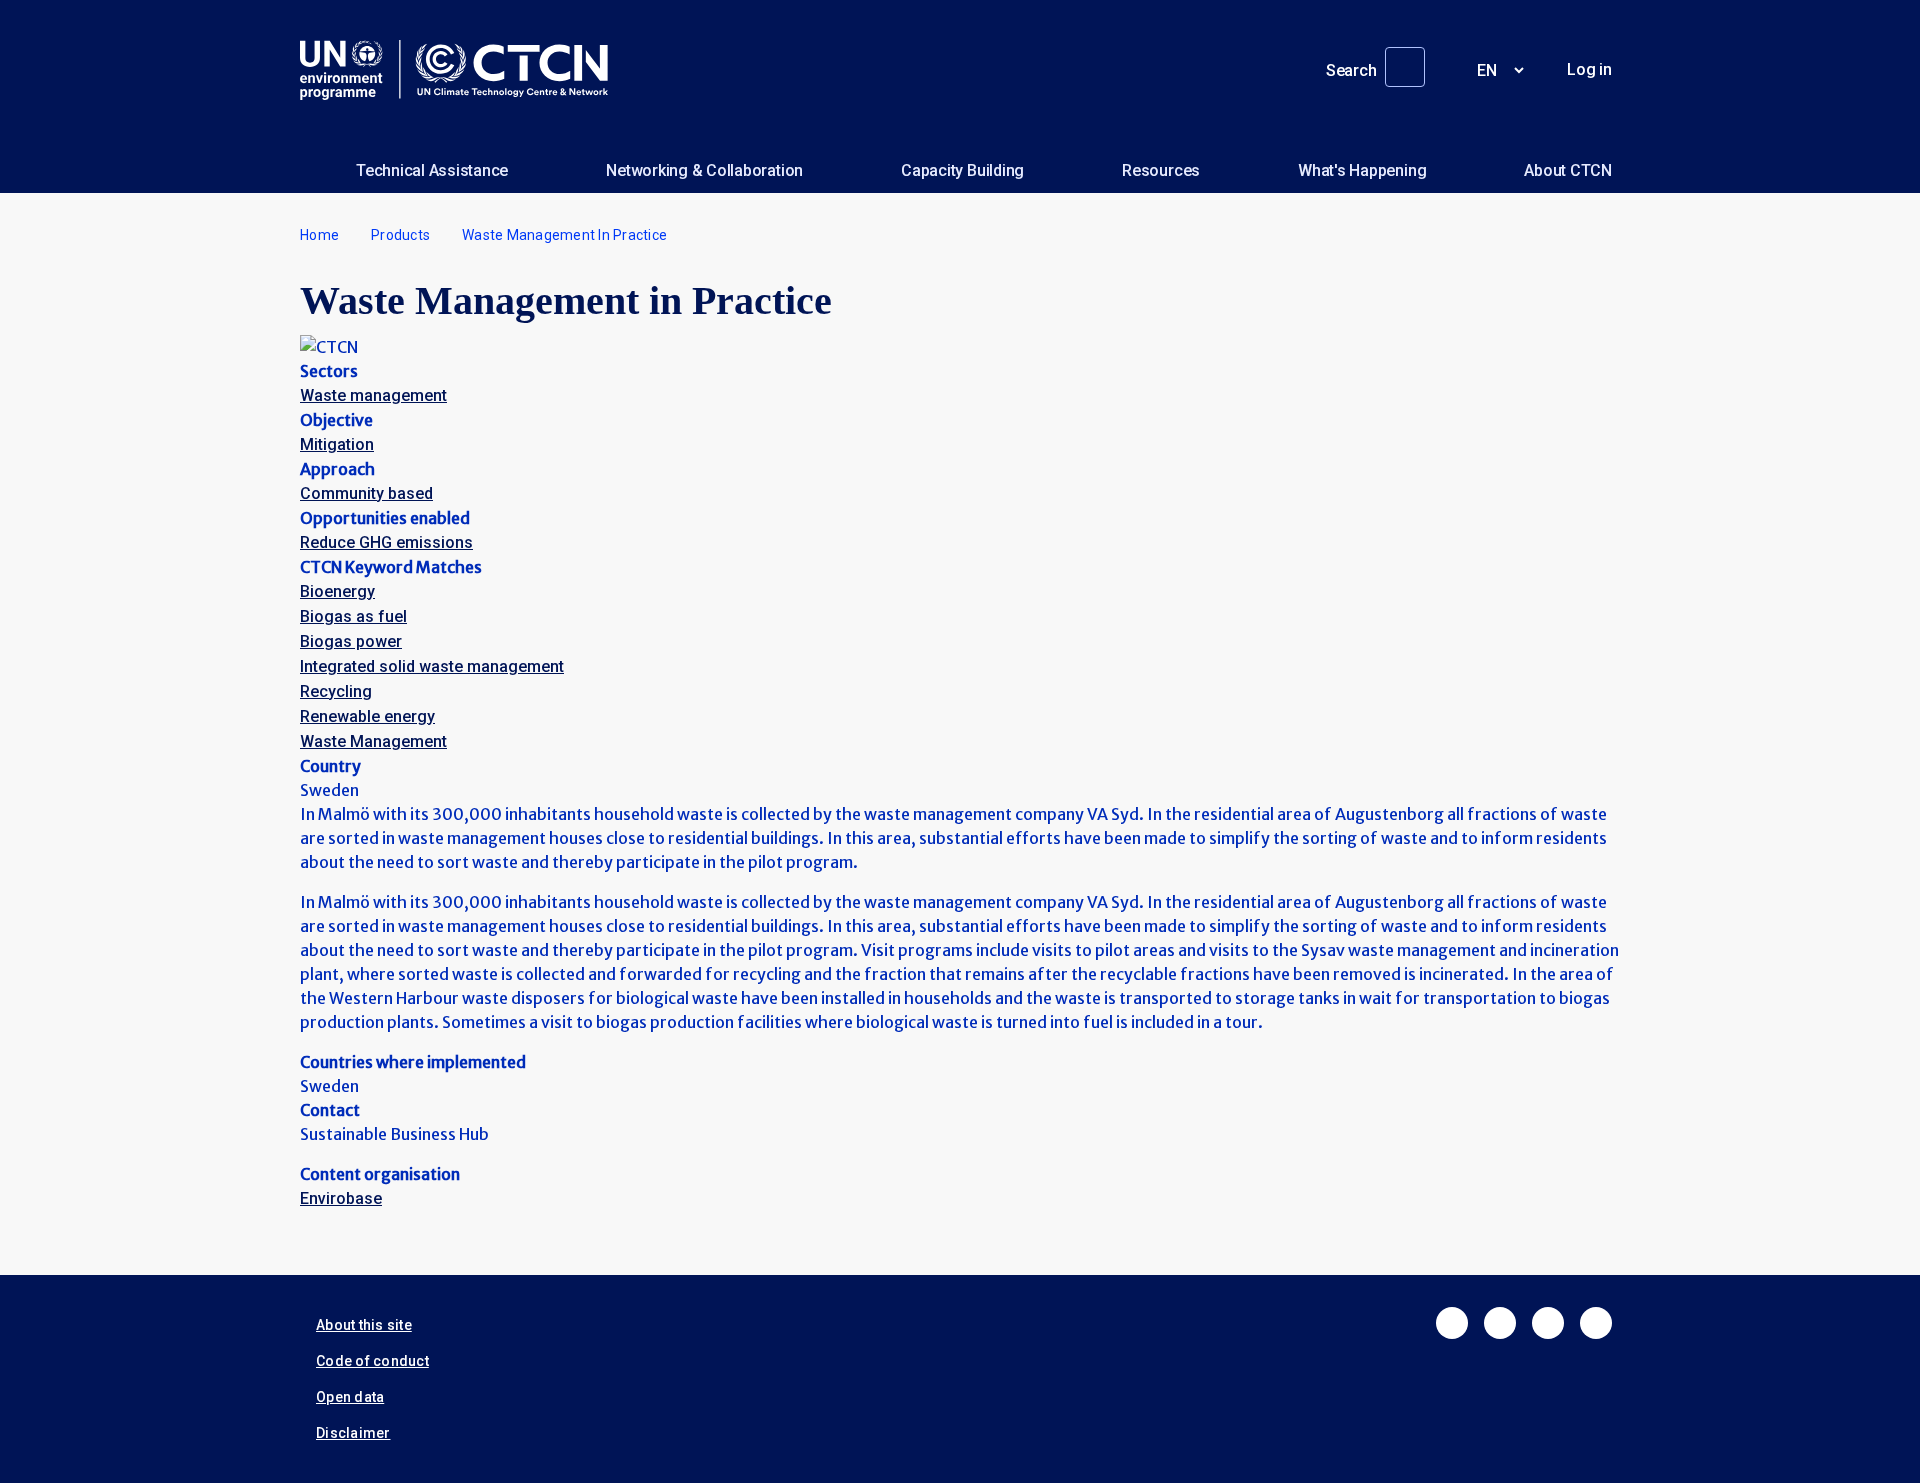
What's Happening (1362, 170)
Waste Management (373, 741)
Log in (1589, 69)
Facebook (1452, 1323)
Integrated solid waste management (432, 666)
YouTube (1596, 1323)
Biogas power (351, 641)
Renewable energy (367, 716)
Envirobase (341, 1198)
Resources (1161, 170)
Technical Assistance (432, 170)
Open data (350, 1397)
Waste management (373, 395)
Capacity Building (962, 170)
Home (319, 235)
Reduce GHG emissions (386, 542)
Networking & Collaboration (704, 170)
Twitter (1500, 1323)
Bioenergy (337, 591)
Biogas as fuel (353, 616)
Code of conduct (372, 1361)
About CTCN (1568, 170)
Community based (366, 493)
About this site (364, 1325)
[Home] (462, 70)
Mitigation (337, 444)
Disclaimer (353, 1433)
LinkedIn (1548, 1323)
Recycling (336, 691)
